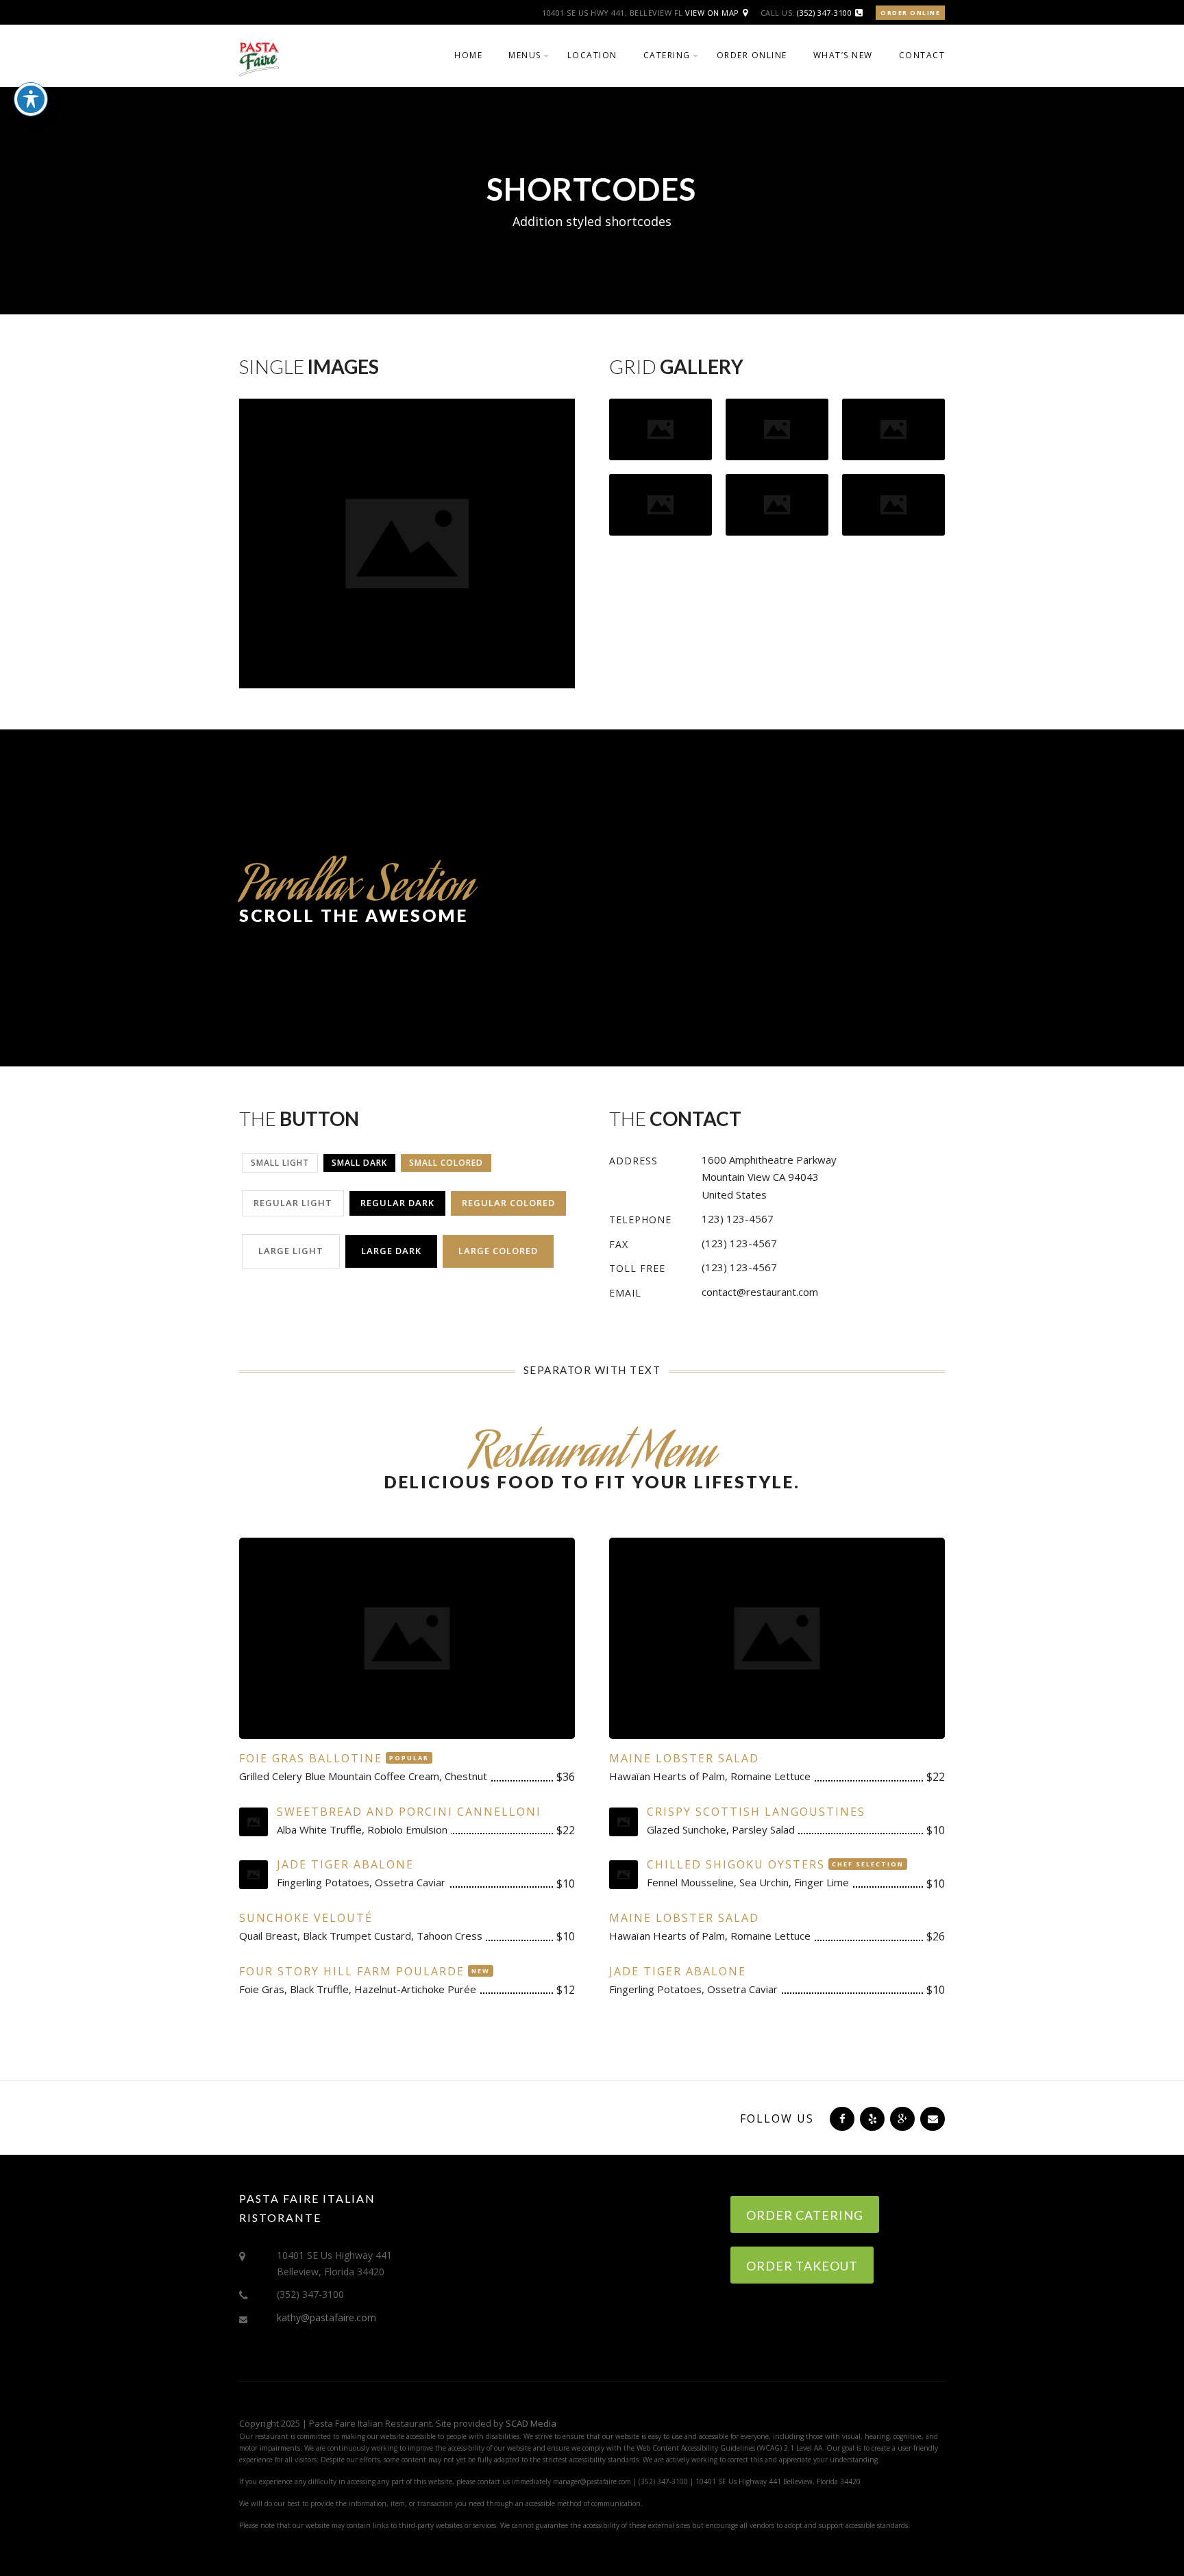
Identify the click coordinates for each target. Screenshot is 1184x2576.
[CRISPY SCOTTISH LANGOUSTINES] (624, 1822)
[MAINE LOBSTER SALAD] (777, 1642)
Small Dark (359, 1163)
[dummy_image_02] (893, 503)
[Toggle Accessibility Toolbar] (31, 99)
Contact (922, 55)
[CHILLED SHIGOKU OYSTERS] (624, 1875)
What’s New (843, 55)
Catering (667, 55)
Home (468, 55)
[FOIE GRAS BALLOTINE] (407, 1642)
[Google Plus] (901, 2118)
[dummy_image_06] (893, 428)
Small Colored (446, 1163)
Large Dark (391, 1251)
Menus (525, 55)
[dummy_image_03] (661, 428)
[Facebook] (841, 2118)
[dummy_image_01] (777, 503)
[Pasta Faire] (259, 58)
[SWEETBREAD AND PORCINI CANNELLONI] (254, 1822)
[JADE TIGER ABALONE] (254, 1875)
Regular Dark (397, 1203)
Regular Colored (508, 1203)
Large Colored (498, 1251)
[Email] (931, 2118)
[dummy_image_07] (777, 428)
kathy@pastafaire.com (326, 2317)
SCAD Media (531, 2423)
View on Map (712, 13)
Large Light (291, 1251)
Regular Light (293, 1203)
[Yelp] (871, 2118)
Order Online (910, 13)
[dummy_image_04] (661, 503)
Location (592, 55)
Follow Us (777, 2118)
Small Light (280, 1163)
